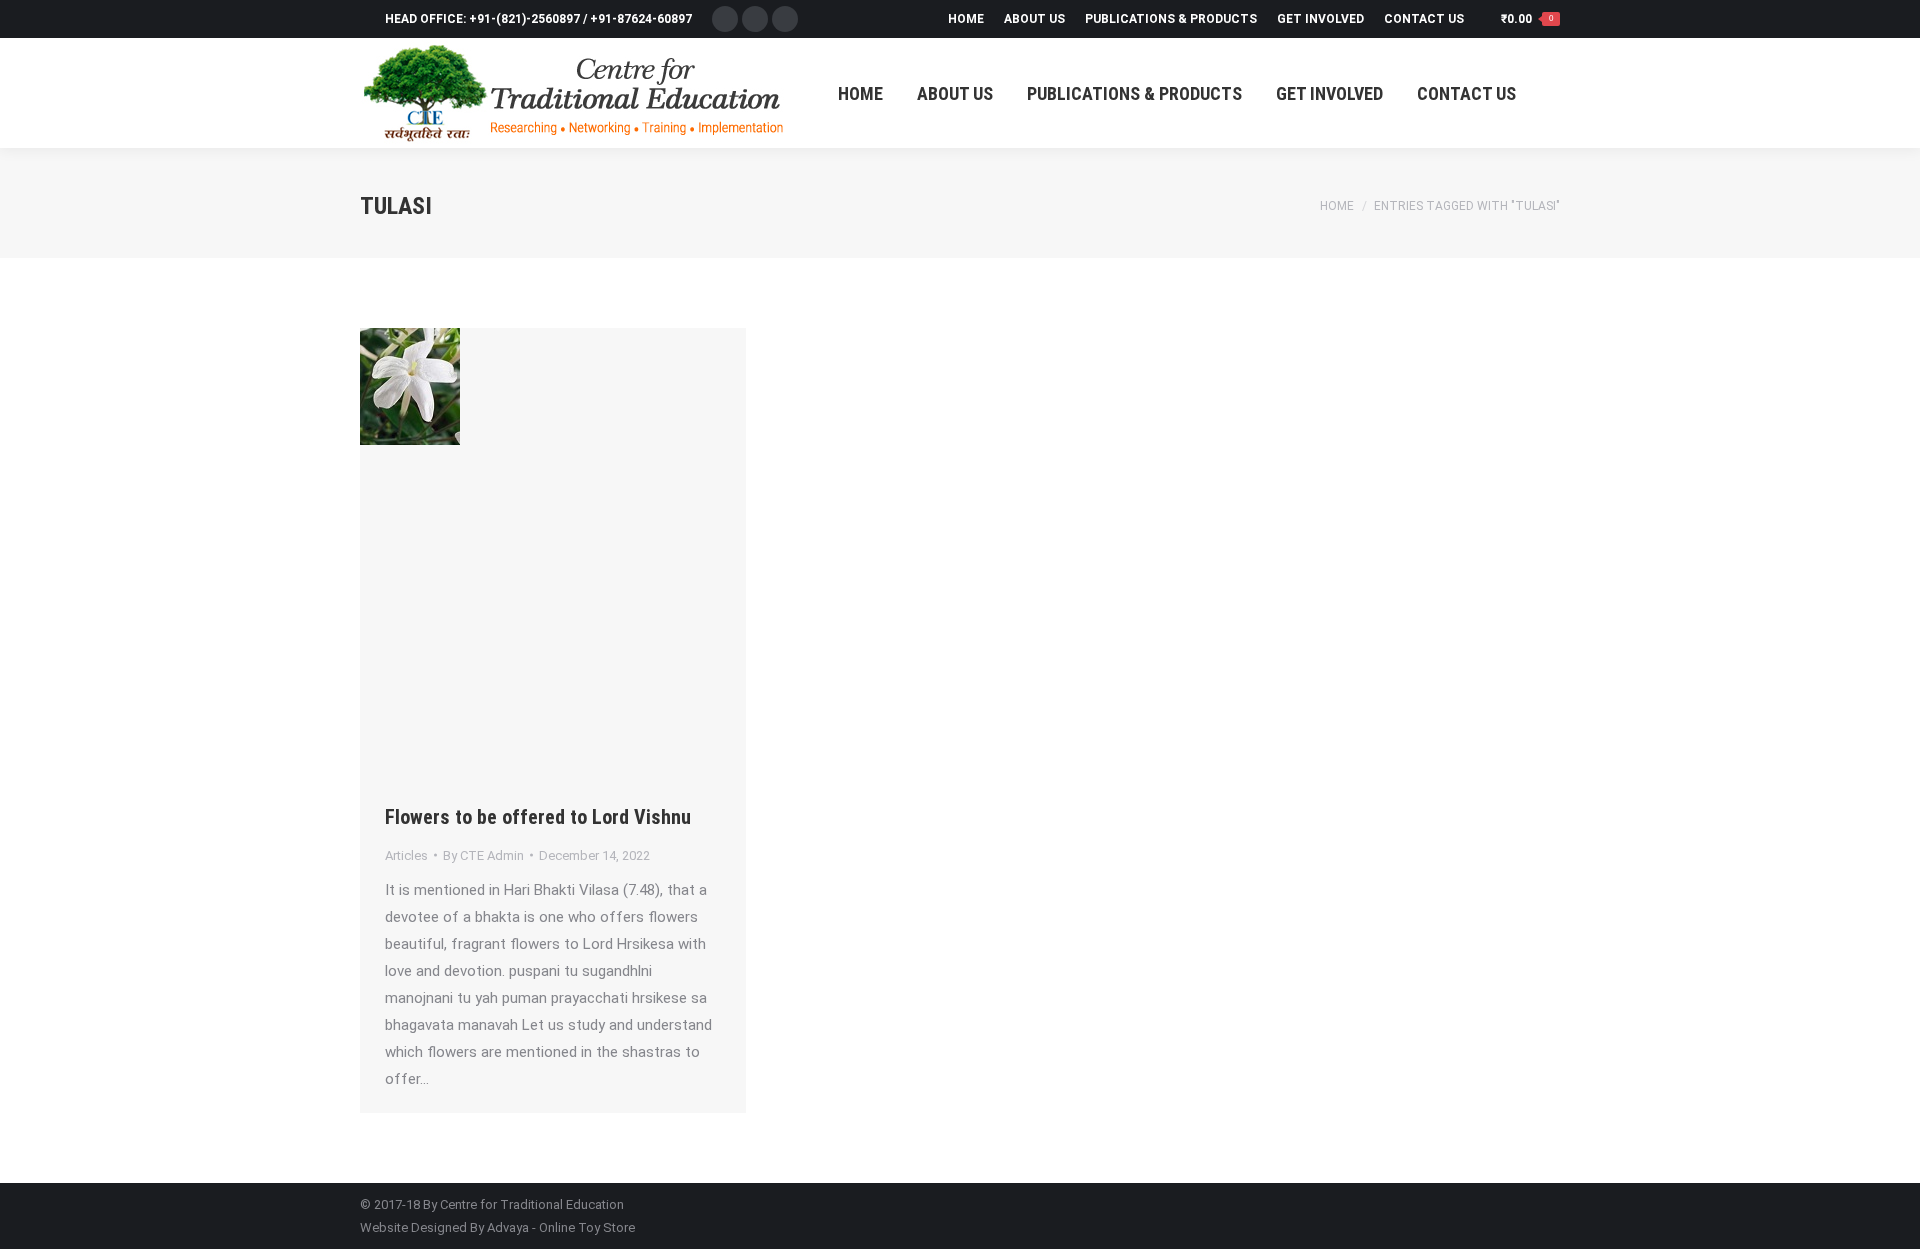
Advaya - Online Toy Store (561, 1227)
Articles (406, 855)
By (483, 855)
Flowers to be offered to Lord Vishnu (538, 817)
